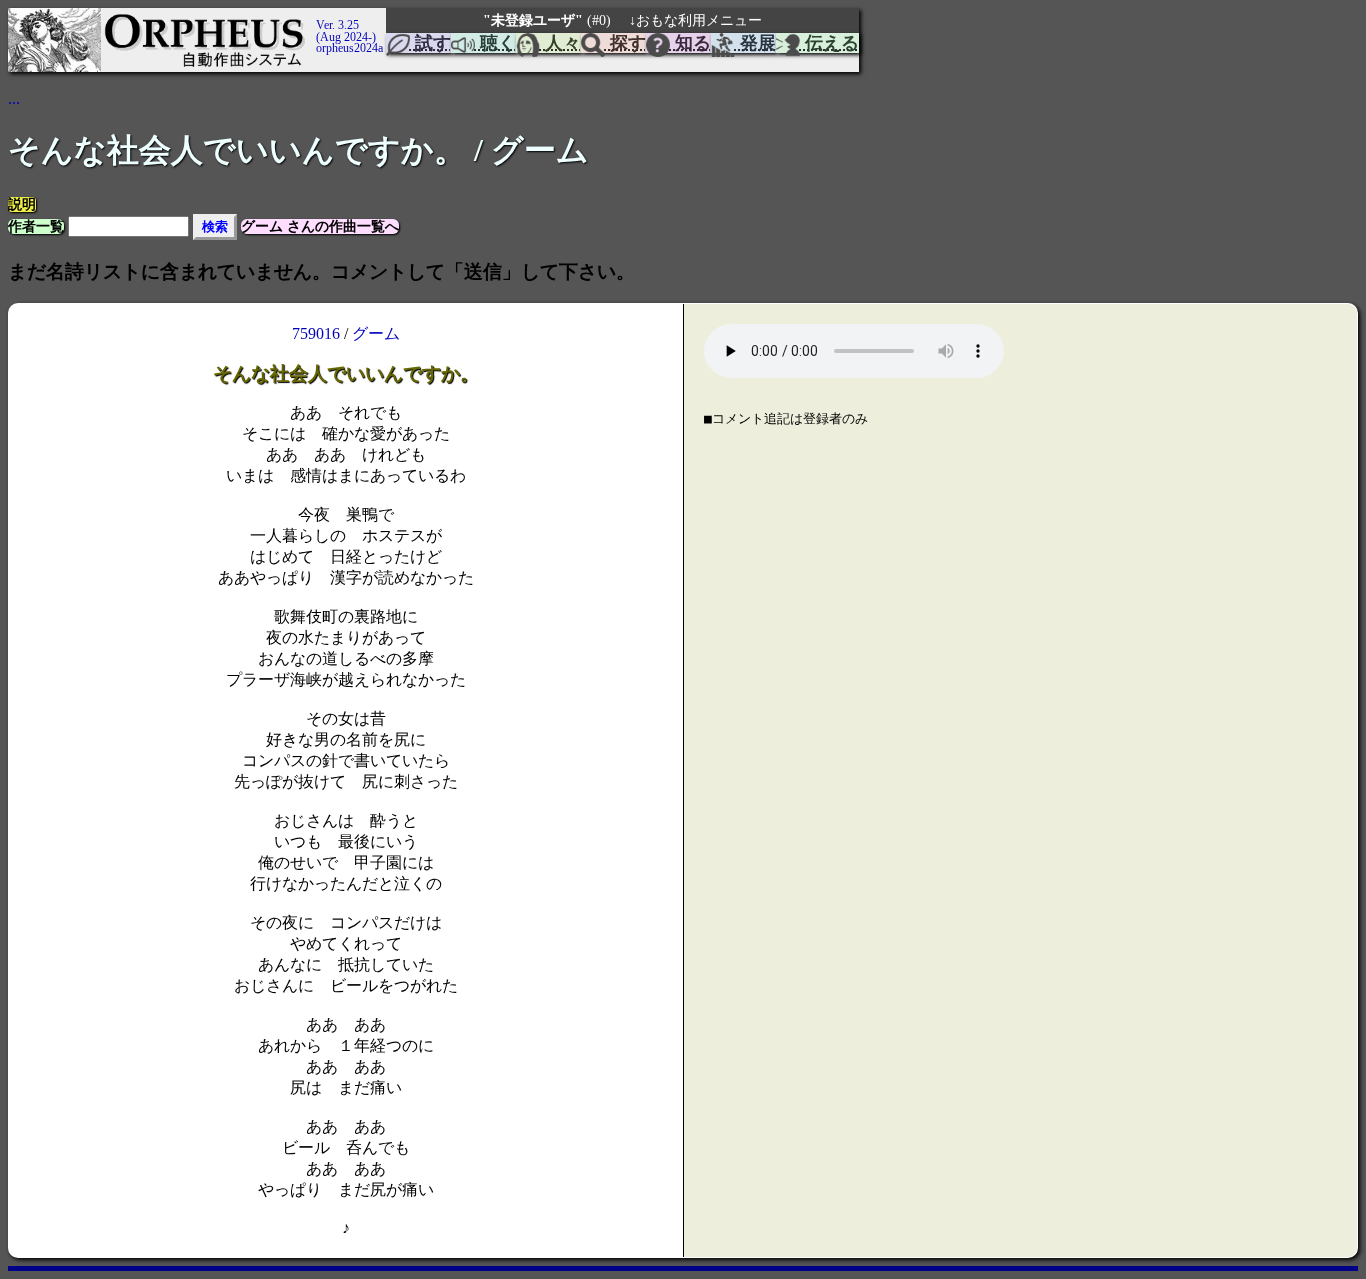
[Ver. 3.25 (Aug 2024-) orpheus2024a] (313, 17)
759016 (316, 333)
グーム (376, 333)
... (14, 98)
